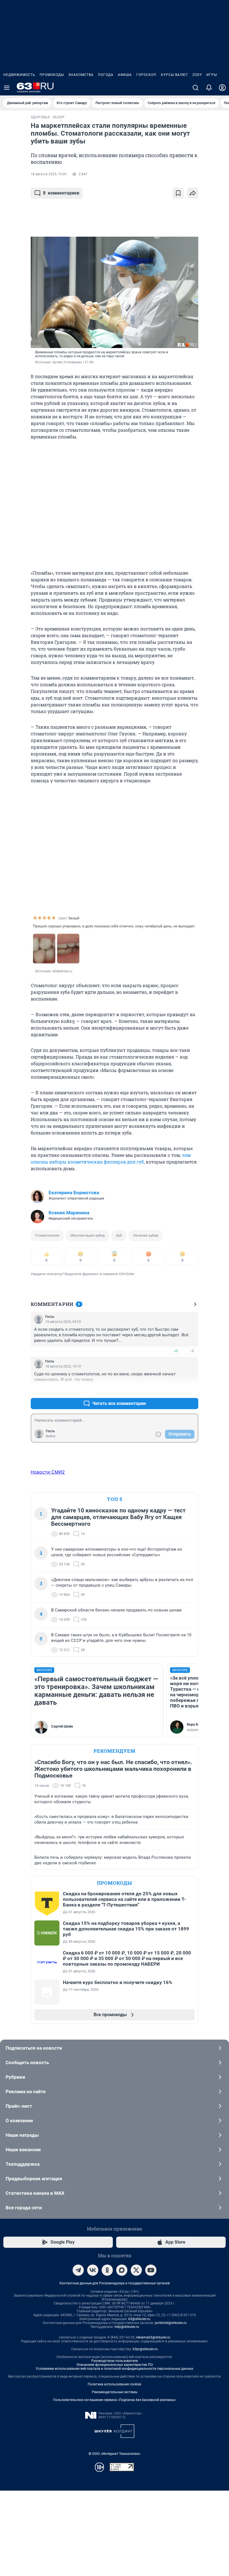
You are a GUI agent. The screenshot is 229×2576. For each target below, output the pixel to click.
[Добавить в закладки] (178, 193)
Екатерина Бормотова (74, 1193)
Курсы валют (174, 75)
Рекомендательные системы (115, 2392)
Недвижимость (19, 75)
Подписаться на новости (34, 2048)
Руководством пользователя (115, 2361)
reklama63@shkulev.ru (153, 2337)
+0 (176, 1351)
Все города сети (24, 2208)
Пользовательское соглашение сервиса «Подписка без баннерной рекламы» (115, 2400)
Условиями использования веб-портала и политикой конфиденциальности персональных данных (115, 2369)
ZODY (197, 75)
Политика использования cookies (115, 2384)
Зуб (119, 1235)
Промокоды (52, 75)
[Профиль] (222, 88)
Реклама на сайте (26, 2091)
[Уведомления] (209, 88)
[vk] (93, 2270)
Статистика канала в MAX (35, 2193)
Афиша (125, 75)
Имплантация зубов (88, 1235)
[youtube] (151, 2270)
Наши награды (22, 2135)
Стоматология (47, 1235)
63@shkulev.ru (139, 2319)
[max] (122, 2270)
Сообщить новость (27, 2062)
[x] (136, 2270)
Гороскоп (146, 75)
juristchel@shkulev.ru (171, 2323)
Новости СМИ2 (48, 1472)
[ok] (107, 2270)
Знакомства (81, 75)
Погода (106, 75)
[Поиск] (195, 88)
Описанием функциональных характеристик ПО (115, 2365)
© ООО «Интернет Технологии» (115, 2454)
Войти (51, 1436)
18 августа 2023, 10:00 (49, 174)
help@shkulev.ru (127, 2327)
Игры (212, 75)
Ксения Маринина (69, 1213)
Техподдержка (23, 2164)
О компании (19, 2121)
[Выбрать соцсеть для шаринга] (193, 193)
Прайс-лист (19, 2106)
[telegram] (78, 2270)
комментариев (61, 193)
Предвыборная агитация (34, 2179)
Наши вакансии (23, 2150)
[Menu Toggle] (7, 88)
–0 (192, 1351)
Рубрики (15, 2077)
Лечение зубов (145, 1235)
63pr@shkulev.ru (145, 2349)
